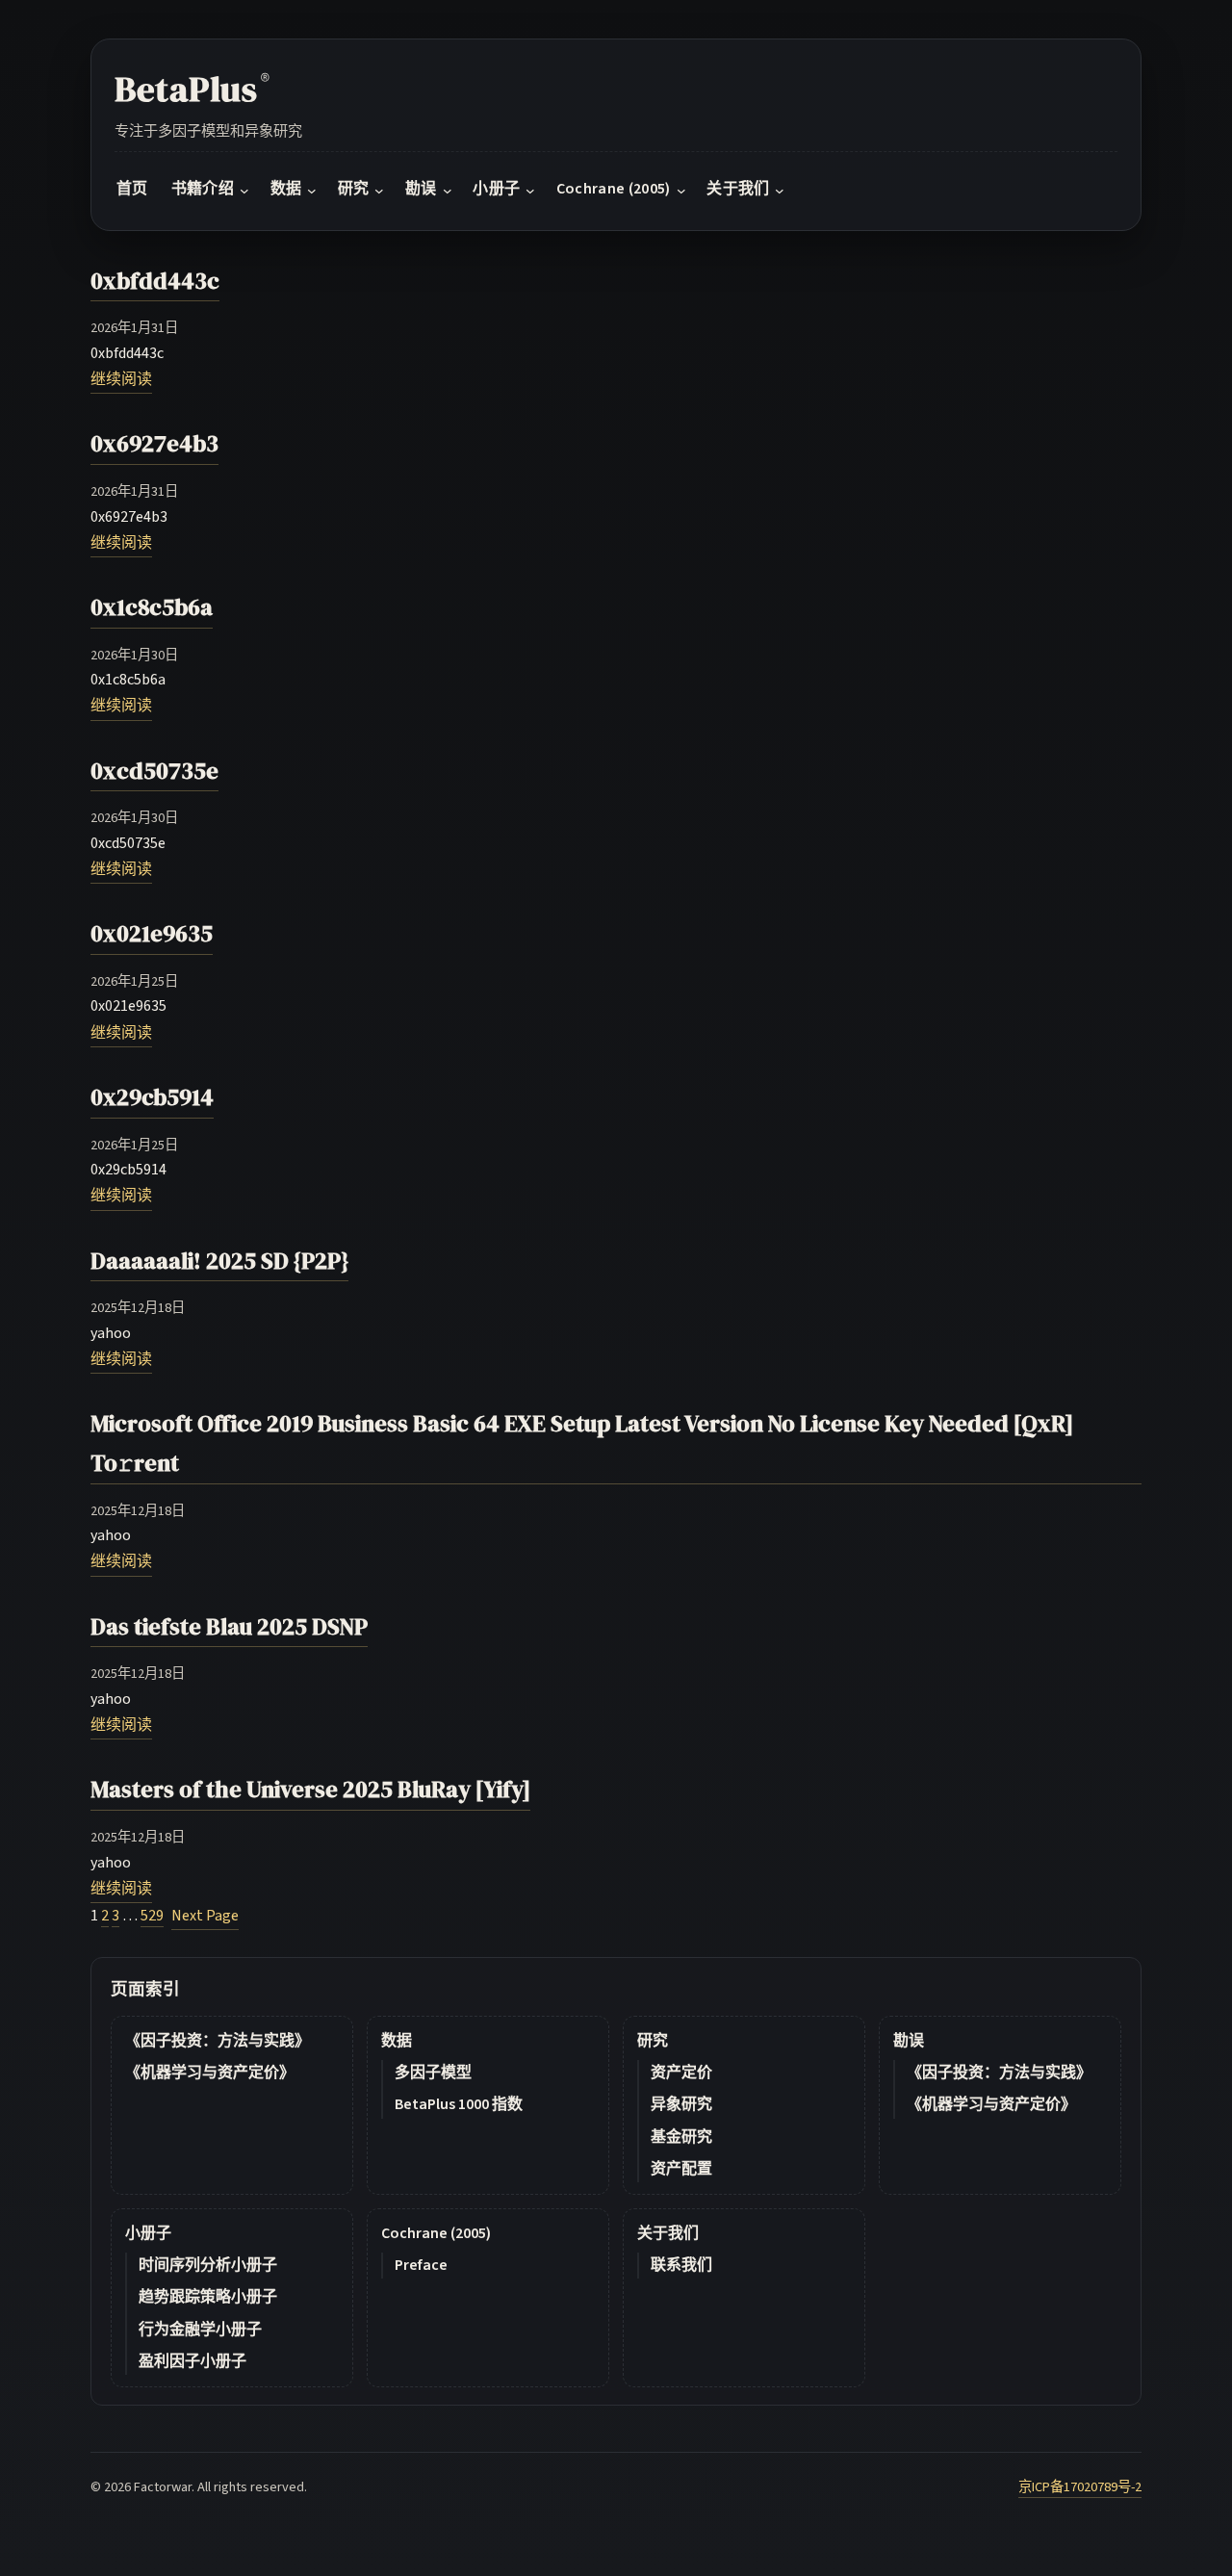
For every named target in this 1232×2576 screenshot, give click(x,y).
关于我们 (668, 2233)
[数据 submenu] (312, 191)
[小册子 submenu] (530, 191)
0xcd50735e (154, 771)
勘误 (909, 2041)
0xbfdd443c (155, 281)
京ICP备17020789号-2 (1080, 2487)
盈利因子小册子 (192, 2361)
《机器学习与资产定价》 (210, 2073)
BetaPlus (192, 89)
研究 (653, 2041)
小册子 (148, 2233)
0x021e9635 (152, 933)
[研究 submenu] (379, 191)
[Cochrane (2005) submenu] (681, 191)
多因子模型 (433, 2073)
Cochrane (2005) (436, 2233)
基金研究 (681, 2137)
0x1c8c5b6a (152, 607)
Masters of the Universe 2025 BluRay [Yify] (310, 1789)
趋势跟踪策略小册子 (208, 2297)
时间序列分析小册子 (208, 2265)
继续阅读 (121, 379)
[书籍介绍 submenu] (244, 191)
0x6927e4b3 (154, 443)
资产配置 (681, 2169)
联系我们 (681, 2265)
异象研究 (681, 2104)
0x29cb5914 (152, 1097)
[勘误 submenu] (448, 191)
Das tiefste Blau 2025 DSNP (229, 1626)
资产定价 (681, 2073)
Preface (421, 2265)
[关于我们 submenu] (780, 191)
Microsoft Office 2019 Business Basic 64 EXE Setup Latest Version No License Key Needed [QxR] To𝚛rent (582, 1443)
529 (152, 1916)
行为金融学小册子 (200, 2330)
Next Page (205, 1916)
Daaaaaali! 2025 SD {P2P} (219, 1261)
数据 (397, 2041)
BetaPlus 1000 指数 (459, 2104)
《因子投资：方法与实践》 (218, 2041)
